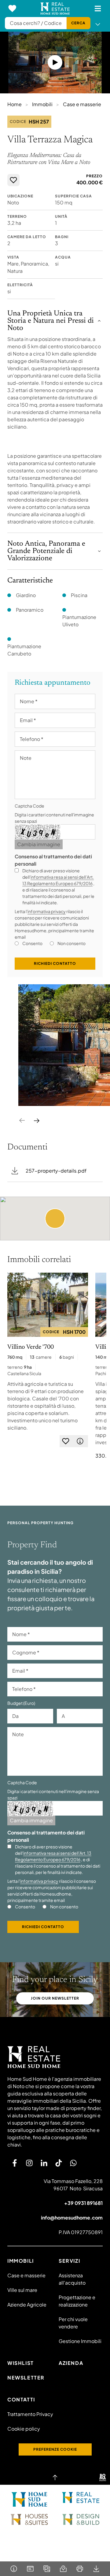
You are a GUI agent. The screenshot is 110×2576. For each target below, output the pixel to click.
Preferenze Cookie (55, 2449)
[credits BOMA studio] (103, 2477)
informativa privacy (47, 911)
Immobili (42, 104)
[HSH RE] (55, 9)
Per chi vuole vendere (73, 2323)
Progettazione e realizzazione (77, 2301)
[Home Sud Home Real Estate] (81, 2498)
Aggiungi (13, 180)
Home (15, 104)
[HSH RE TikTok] (59, 2163)
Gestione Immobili (80, 2341)
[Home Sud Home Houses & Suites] (29, 2519)
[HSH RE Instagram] (29, 2163)
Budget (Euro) (21, 1703)
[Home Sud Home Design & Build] (81, 2519)
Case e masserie (82, 104)
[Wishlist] (12, 9)
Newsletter (26, 2378)
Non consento (71, 943)
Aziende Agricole (27, 2305)
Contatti (21, 2399)
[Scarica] (96, 2569)
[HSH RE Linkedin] (44, 2163)
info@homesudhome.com (72, 2218)
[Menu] (98, 9)
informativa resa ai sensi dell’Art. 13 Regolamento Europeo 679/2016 (53, 1856)
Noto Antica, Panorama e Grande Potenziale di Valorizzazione (46, 551)
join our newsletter (55, 1998)
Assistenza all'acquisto (72, 2279)
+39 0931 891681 (83, 2203)
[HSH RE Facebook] (15, 2163)
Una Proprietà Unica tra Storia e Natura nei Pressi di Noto (51, 321)
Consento (32, 943)
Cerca (78, 23)
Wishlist (21, 2363)
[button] (55, 1218)
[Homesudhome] (55, 2057)
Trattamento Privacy (30, 2414)
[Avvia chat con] (73, 2163)
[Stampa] (80, 2569)
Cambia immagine (39, 844)
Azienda (71, 2363)
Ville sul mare (22, 2290)
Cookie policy (24, 2429)
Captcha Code (29, 806)
